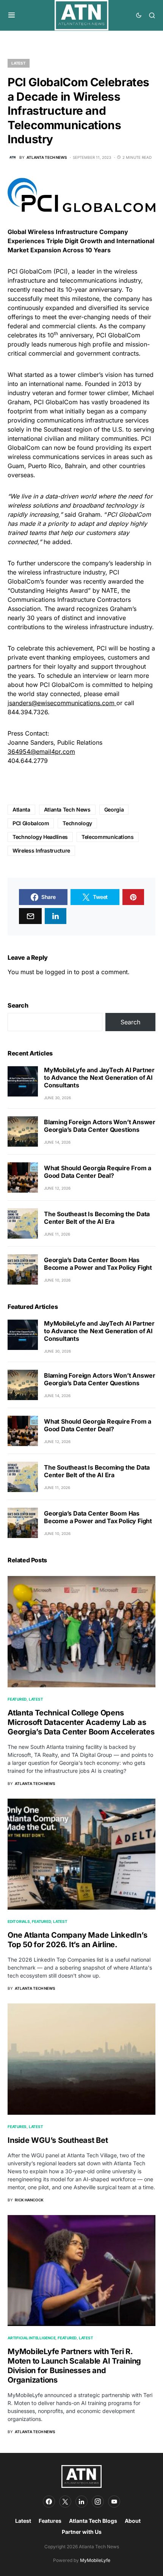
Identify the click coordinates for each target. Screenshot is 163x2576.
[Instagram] (98, 2502)
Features (17, 2127)
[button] (12, 15)
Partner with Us (82, 2532)
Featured (17, 1699)
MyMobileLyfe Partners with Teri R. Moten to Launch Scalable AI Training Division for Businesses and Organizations (74, 2366)
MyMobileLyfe (95, 2560)
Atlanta (21, 809)
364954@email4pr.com (41, 752)
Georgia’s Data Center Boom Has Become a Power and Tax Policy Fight (98, 1264)
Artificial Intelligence (31, 2338)
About (133, 2521)
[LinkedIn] (81, 2502)
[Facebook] (49, 2502)
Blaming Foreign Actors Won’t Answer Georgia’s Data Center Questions (100, 1126)
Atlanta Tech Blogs (93, 2521)
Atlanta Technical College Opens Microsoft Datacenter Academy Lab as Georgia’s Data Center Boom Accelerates (81, 1722)
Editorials (19, 1921)
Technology (77, 823)
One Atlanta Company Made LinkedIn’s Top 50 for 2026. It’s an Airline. (77, 1940)
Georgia (114, 809)
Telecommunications (108, 837)
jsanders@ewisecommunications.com (61, 703)
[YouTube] (114, 2502)
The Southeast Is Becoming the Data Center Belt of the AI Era (97, 1218)
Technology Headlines (40, 837)
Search (18, 1005)
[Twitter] (65, 2502)
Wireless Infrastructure (41, 850)
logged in (59, 972)
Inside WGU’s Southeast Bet (58, 2140)
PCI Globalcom (31, 823)
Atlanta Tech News (67, 809)
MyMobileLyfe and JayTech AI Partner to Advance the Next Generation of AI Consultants (99, 1078)
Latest (19, 63)
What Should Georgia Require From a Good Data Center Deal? (98, 1172)
